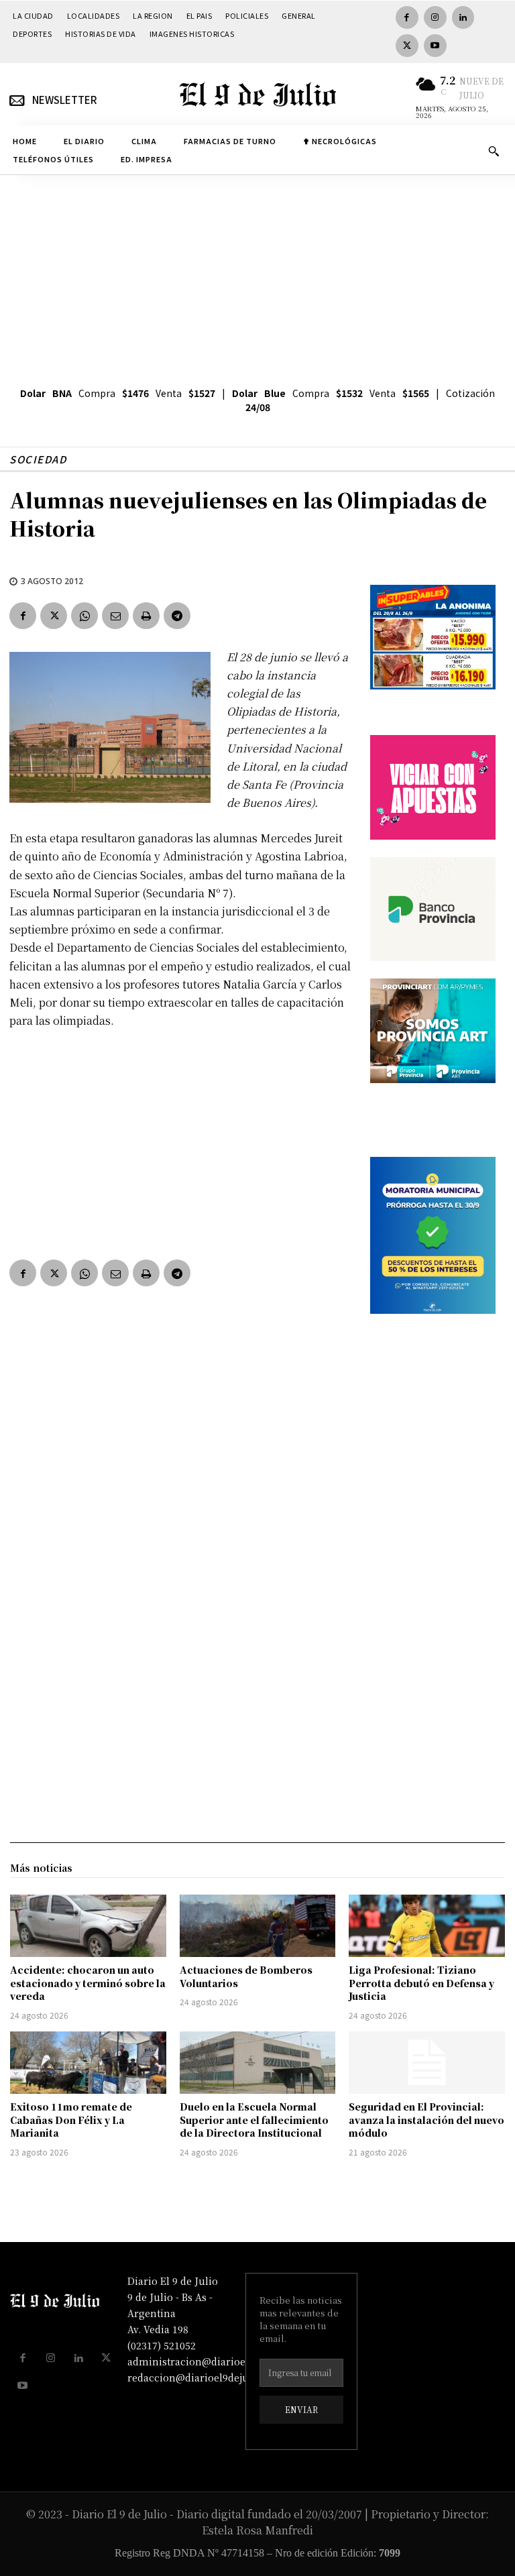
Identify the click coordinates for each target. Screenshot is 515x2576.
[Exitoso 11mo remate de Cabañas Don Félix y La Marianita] (88, 2063)
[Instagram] (435, 17)
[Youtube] (435, 46)
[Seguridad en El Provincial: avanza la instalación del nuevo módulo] (427, 2063)
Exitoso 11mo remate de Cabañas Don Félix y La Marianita (71, 2120)
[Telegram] (177, 616)
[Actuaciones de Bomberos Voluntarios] (258, 1926)
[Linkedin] (463, 17)
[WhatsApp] (84, 616)
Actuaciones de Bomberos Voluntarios (246, 1976)
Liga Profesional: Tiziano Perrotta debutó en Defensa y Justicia (421, 1983)
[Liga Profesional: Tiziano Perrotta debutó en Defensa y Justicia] (427, 1926)
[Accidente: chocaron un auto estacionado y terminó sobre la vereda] (88, 1926)
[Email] (115, 616)
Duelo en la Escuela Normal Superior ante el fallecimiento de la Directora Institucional (254, 2120)
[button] (494, 151)
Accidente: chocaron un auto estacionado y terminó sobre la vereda (88, 1983)
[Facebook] (407, 17)
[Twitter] (407, 46)
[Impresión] (146, 616)
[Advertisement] (257, 276)
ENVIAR (301, 2409)
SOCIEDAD (38, 459)
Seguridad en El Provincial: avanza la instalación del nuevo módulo (426, 2120)
